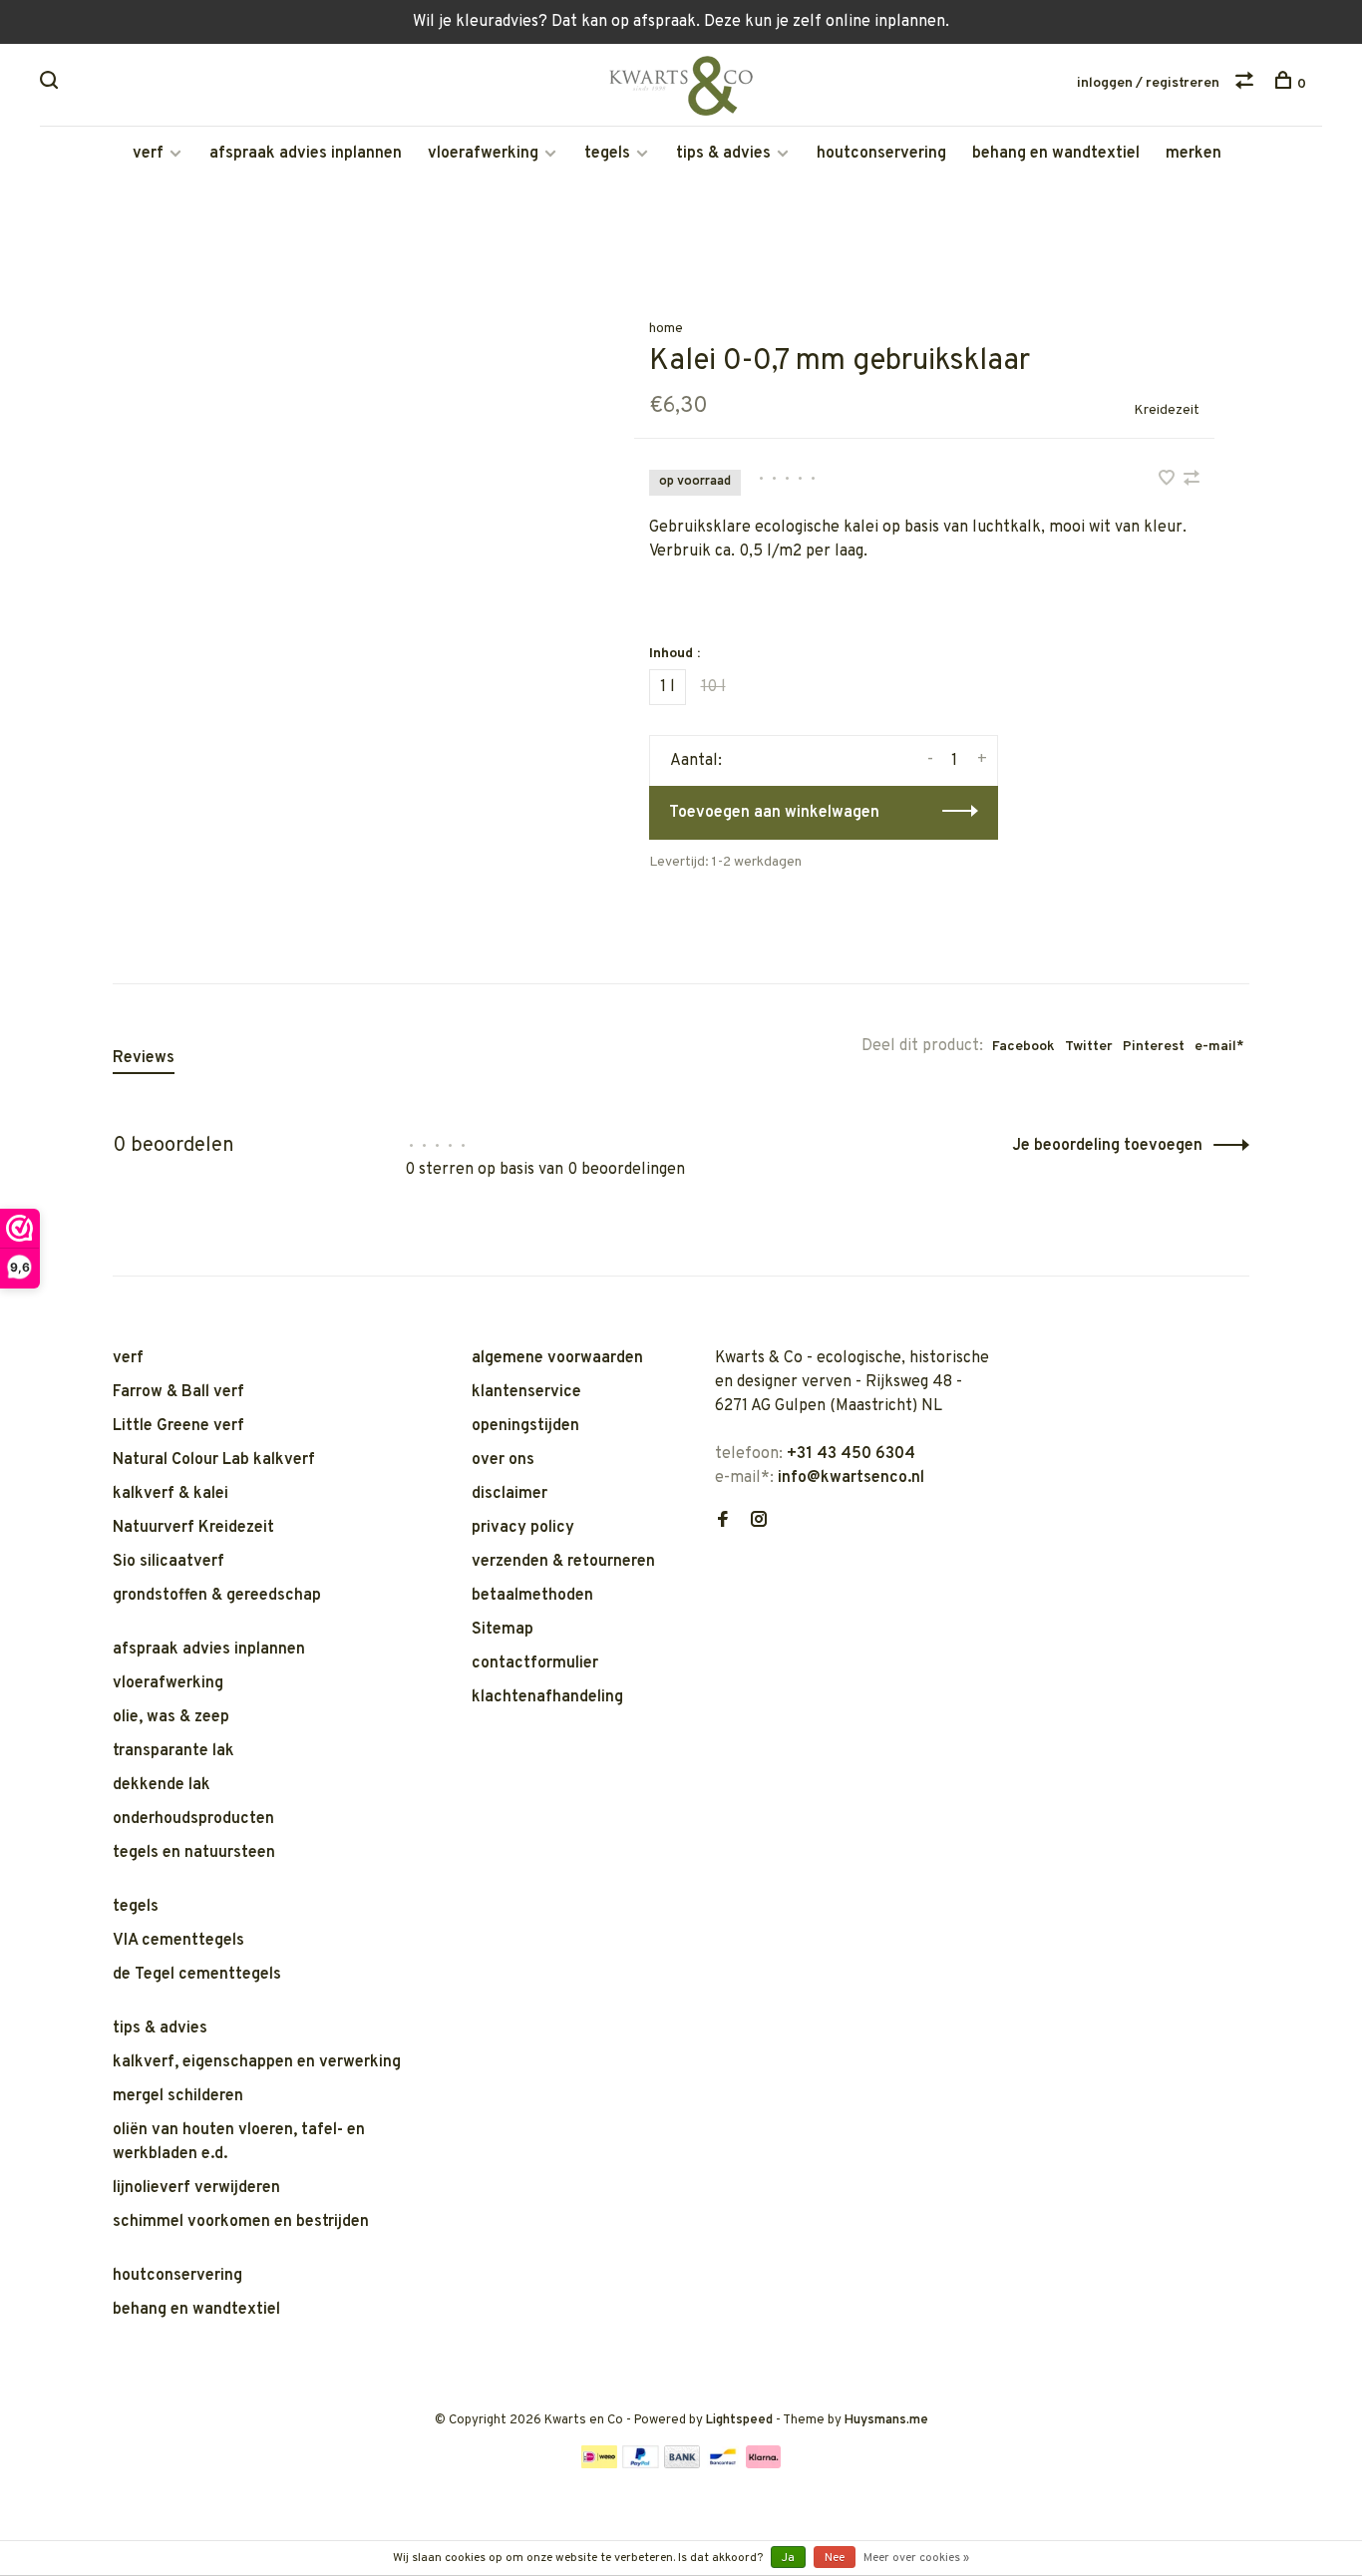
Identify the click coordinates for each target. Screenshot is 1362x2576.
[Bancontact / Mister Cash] (723, 2464)
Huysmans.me (886, 2420)
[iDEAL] (599, 2464)
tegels (607, 154)
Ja (788, 2558)
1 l (668, 687)
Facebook (1023, 1047)
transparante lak (173, 1751)
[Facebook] (723, 1522)
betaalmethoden (532, 1596)
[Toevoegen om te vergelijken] (1192, 481)
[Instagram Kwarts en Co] (759, 1522)
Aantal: (696, 761)
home (666, 329)
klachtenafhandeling (547, 1697)
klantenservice (526, 1392)
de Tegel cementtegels (197, 1975)
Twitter (1089, 1047)
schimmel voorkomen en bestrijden (241, 2222)
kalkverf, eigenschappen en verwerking (257, 2062)
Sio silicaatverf (169, 1562)
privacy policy (523, 1528)
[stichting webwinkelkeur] (720, 1591)
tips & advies (723, 154)
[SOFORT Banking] (763, 2464)
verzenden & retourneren (563, 1562)
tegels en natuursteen (194, 1853)
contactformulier (535, 1663)
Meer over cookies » (916, 2558)
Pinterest (1154, 1047)
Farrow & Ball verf (178, 1392)
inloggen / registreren (1148, 83)
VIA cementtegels (178, 1941)
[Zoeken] (51, 84)
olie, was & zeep (171, 1717)
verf (148, 154)
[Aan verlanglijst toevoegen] (1169, 481)
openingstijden (525, 1426)
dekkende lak (162, 1785)
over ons (503, 1460)
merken (1193, 154)
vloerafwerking (483, 154)
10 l (713, 687)
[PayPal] (641, 2464)
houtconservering (881, 154)
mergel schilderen (178, 2096)
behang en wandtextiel (1056, 154)
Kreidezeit (1167, 410)
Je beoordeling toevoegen (1107, 1146)
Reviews (144, 1058)
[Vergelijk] (1247, 84)
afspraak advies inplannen (306, 154)
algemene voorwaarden (557, 1358)
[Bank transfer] (682, 2464)
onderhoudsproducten (193, 1819)
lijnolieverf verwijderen (196, 2188)
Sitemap (503, 1630)
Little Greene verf (178, 1426)
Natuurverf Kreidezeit (193, 1528)
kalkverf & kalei (170, 1494)
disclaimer (510, 1494)
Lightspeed (739, 2420)
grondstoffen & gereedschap (217, 1596)
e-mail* (1219, 1047)
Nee (835, 2558)
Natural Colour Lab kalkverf (214, 1460)
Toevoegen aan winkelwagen (774, 813)
